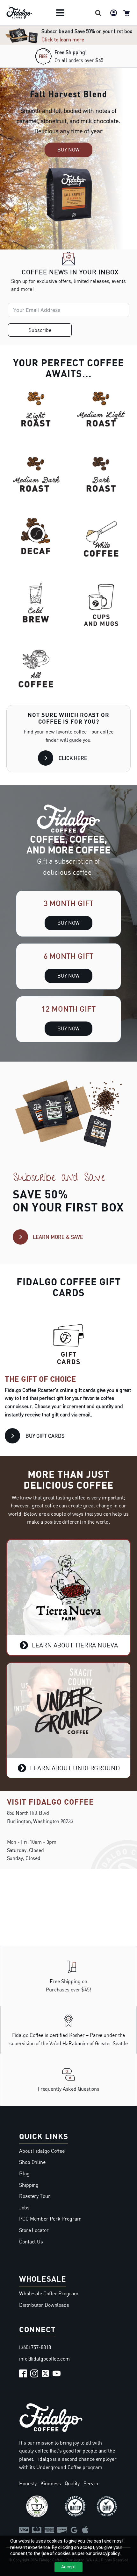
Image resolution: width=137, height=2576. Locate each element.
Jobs (24, 2207)
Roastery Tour (35, 2196)
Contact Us (31, 2242)
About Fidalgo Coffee (42, 2151)
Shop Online (32, 2162)
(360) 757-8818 (35, 2347)
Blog (24, 2173)
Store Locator (34, 2230)
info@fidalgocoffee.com (44, 2359)
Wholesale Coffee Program (49, 2293)
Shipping (29, 2185)
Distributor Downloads (44, 2305)
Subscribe (40, 330)
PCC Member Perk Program (50, 2219)
